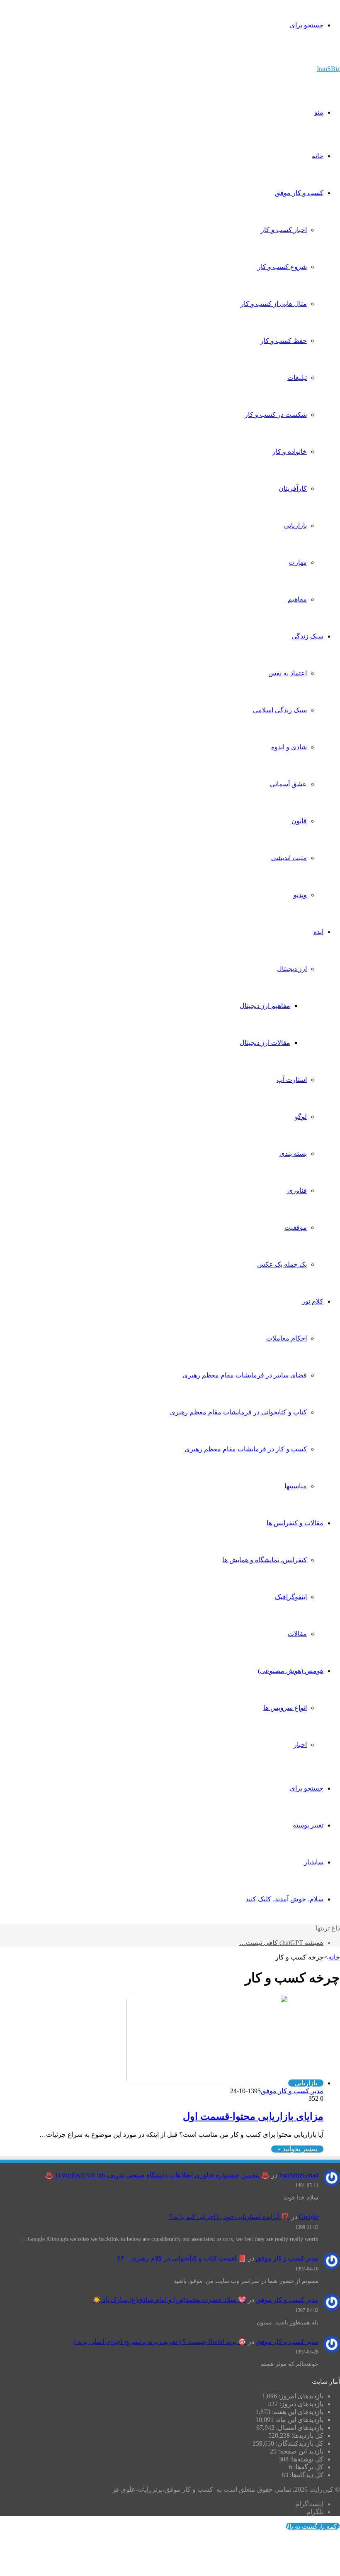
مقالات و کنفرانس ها (295, 1523)
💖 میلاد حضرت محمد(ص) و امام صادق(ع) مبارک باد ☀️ (169, 2300)
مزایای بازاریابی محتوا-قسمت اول (253, 2116)
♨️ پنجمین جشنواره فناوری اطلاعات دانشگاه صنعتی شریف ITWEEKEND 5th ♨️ (157, 2175)
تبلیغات (297, 378)
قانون (299, 821)
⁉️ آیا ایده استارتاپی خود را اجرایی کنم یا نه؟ (229, 2217)
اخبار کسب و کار (284, 230)
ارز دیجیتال (292, 969)
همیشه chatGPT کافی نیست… (281, 1943)
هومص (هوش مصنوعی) (291, 1671)
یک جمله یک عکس (282, 1264)
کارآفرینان (293, 488)
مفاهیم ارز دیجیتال (265, 1006)
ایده (318, 932)
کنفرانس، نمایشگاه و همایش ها (265, 1560)
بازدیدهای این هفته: (297, 2412)
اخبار (300, 1745)
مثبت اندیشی (289, 858)
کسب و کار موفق (299, 193)
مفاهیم (297, 599)
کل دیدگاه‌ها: (306, 2475)
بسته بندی (293, 1153)
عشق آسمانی (288, 784)
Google (309, 2217)
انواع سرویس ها (285, 1708)
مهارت (298, 562)
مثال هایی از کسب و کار (274, 304)
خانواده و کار (290, 451)
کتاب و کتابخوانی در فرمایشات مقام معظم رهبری (238, 1412)
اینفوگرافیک (291, 1597)
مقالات (297, 1634)
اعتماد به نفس (288, 673)
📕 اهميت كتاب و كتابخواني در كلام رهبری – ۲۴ (182, 2258)
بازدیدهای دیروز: (301, 2404)
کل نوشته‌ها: (306, 2459)
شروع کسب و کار (282, 267)
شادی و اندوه (289, 747)
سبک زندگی (307, 636)
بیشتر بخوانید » (297, 2149)
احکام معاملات (287, 1338)
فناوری (297, 1190)
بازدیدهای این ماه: (299, 2420)
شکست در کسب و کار (276, 415)
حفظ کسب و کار (284, 341)
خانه (318, 156)
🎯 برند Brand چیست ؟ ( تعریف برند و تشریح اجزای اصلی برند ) (160, 2342)
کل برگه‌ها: (308, 2467)
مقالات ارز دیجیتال (265, 1043)
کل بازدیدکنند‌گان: (299, 2443)
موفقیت (296, 1227)
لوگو (301, 1117)
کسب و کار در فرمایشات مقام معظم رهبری (246, 1449)
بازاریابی (295, 525)
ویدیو (300, 895)
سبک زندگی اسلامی (280, 710)
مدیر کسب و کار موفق (292, 2091)
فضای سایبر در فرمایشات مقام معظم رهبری (245, 1375)
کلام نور (313, 1301)
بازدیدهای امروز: (300, 2396)
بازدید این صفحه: (300, 2451)
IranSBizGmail (299, 2175)
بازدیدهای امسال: (299, 2428)
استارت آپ (292, 1080)
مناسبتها (296, 1486)
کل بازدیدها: (307, 2435)
